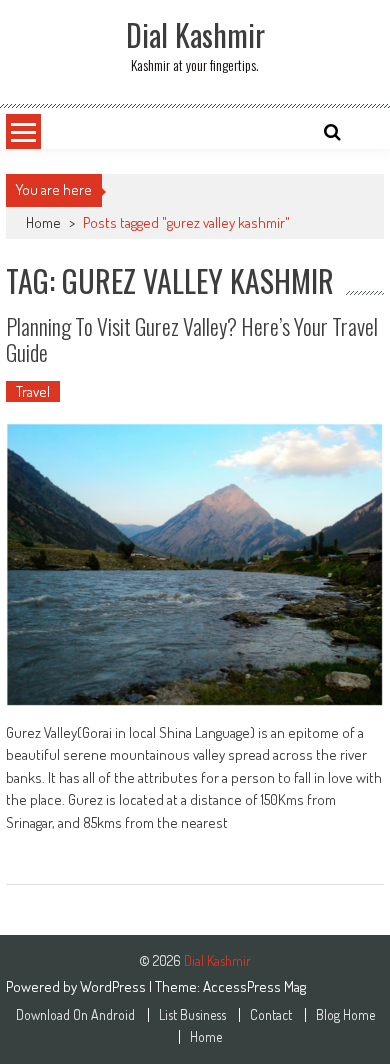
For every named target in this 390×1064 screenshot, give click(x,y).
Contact (271, 1015)
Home (43, 222)
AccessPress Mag (254, 986)
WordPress (114, 986)
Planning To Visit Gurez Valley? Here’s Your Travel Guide (192, 339)
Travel (33, 391)
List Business (192, 1015)
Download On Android (75, 1015)
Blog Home (345, 1015)
